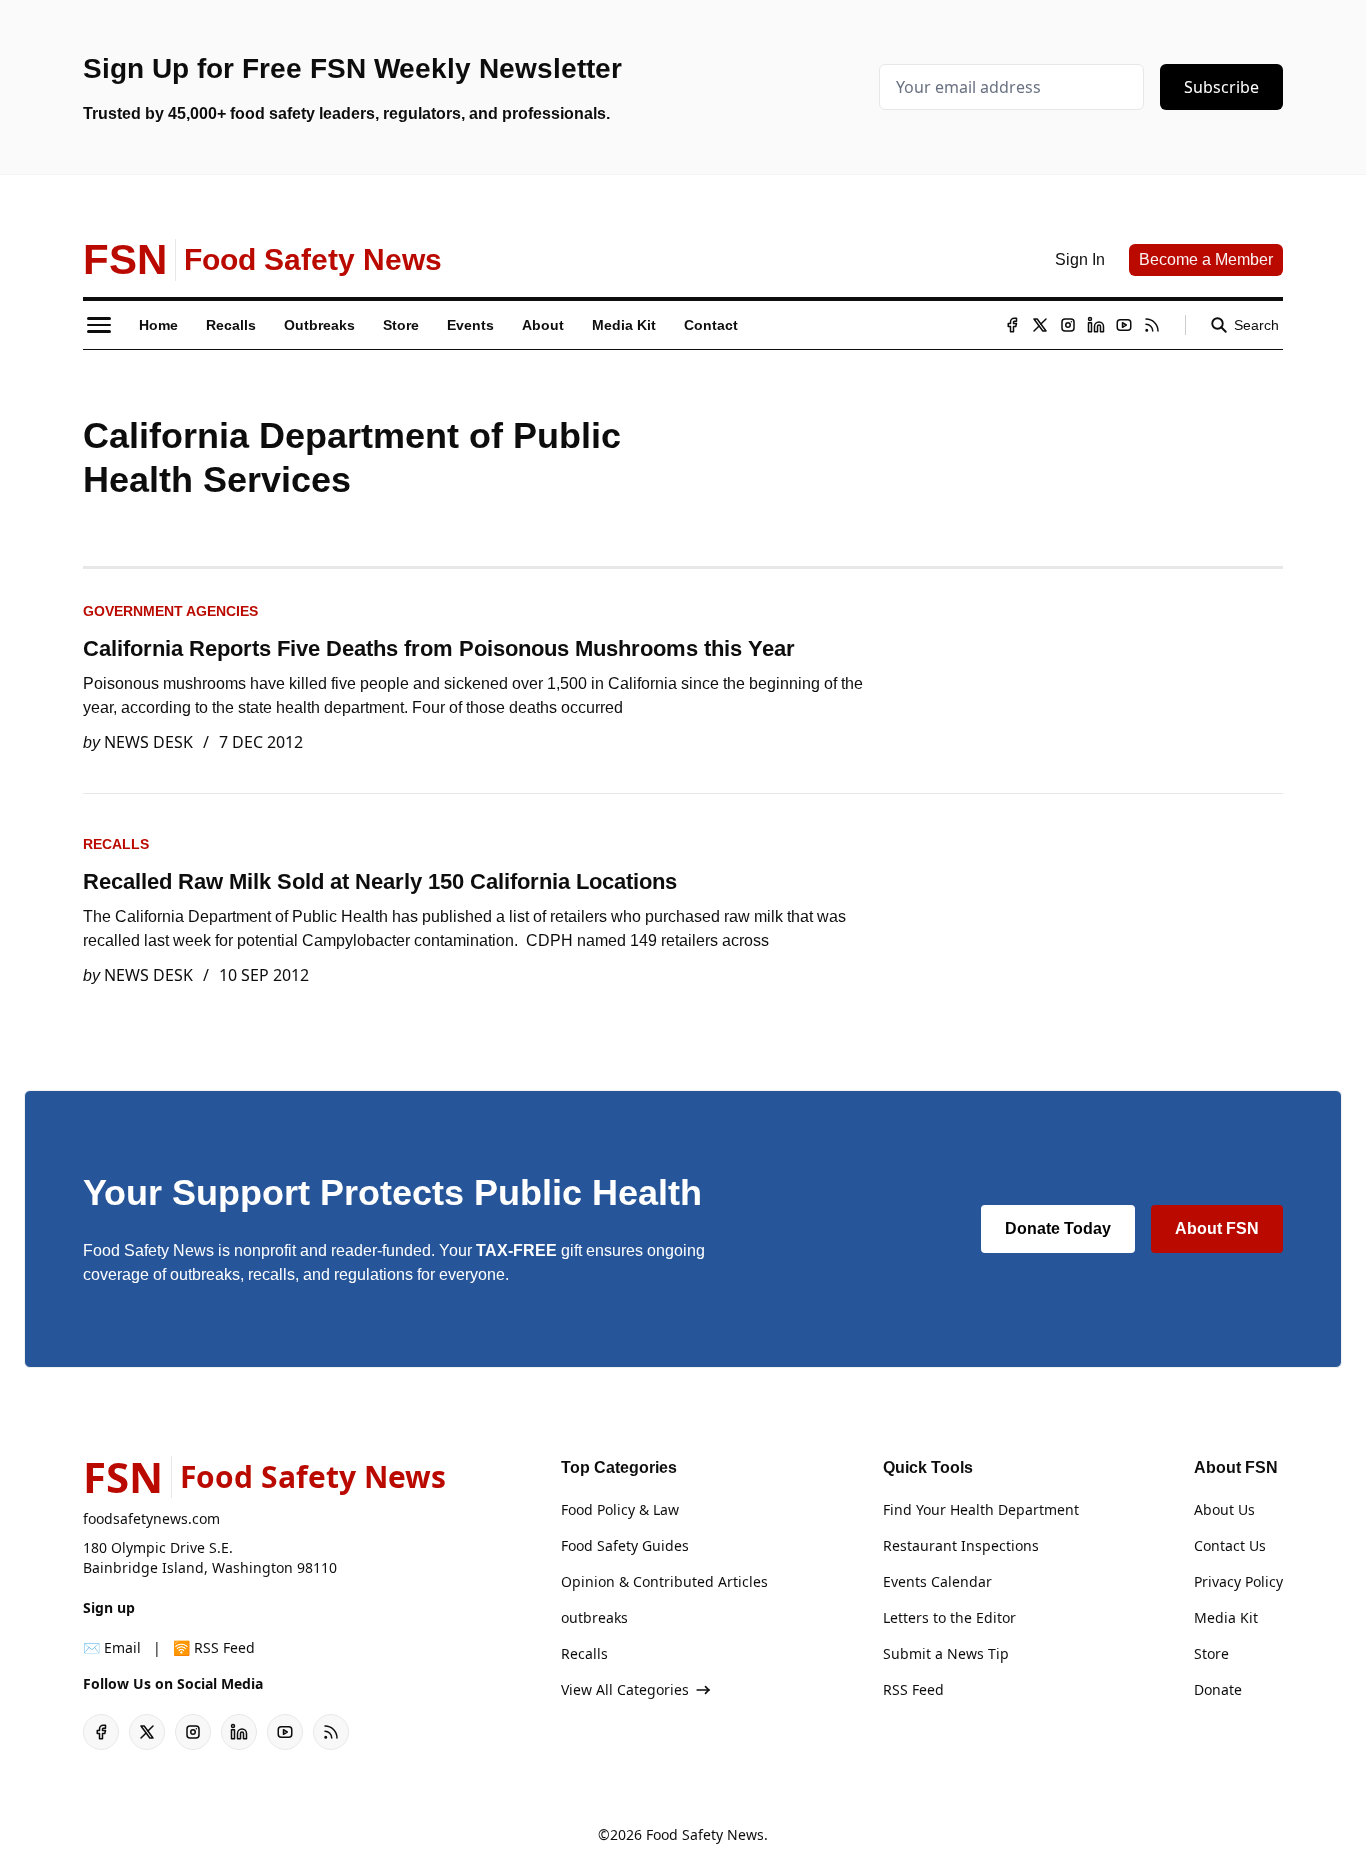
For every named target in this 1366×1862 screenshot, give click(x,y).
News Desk (148, 742)
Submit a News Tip (946, 1653)
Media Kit (1226, 1617)
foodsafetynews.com (151, 1518)
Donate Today (1058, 1228)
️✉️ (112, 1647)
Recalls (116, 844)
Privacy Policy (1238, 1581)
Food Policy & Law (620, 1509)
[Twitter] (1040, 325)
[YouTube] (1124, 325)
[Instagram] (1068, 325)
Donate (1218, 1689)
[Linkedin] (1096, 325)
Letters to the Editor (949, 1617)
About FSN (1217, 1228)
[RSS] (1152, 325)
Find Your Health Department (981, 1509)
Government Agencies (170, 611)
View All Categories (625, 1689)
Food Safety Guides (625, 1545)
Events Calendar (937, 1581)
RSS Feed (913, 1689)
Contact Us (1230, 1545)
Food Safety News (705, 1834)
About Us (1224, 1509)
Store (1211, 1653)
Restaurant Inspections (961, 1545)
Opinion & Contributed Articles (664, 1581)
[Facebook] (1012, 325)
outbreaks (594, 1617)
